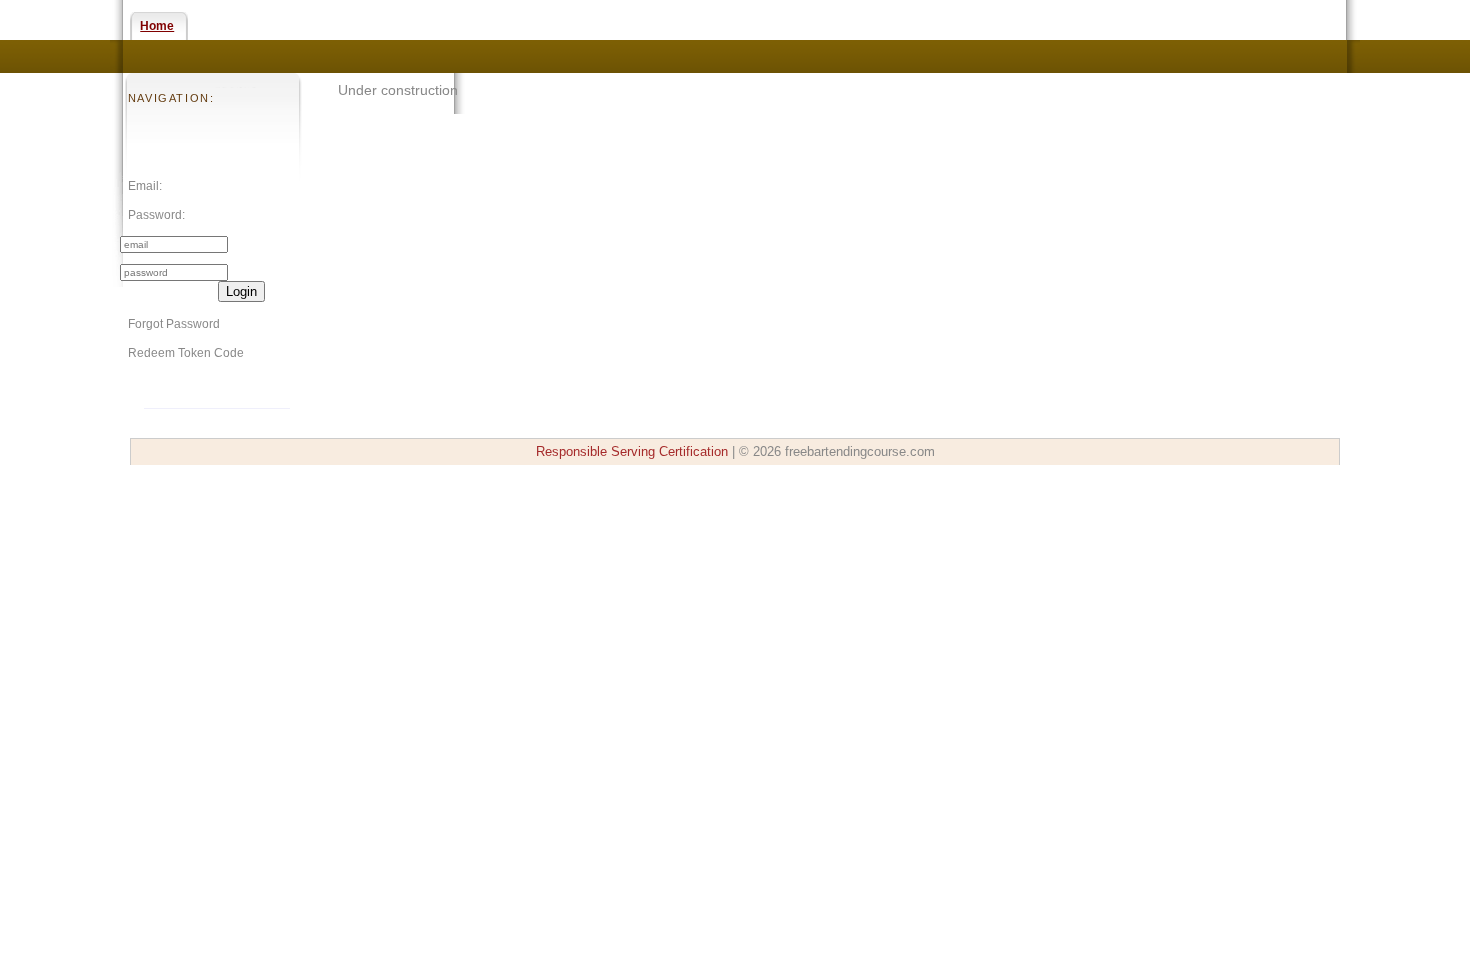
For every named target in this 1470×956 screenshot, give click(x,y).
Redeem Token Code (186, 353)
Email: (145, 186)
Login (241, 291)
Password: (156, 215)
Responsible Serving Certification (632, 451)
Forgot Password (174, 324)
